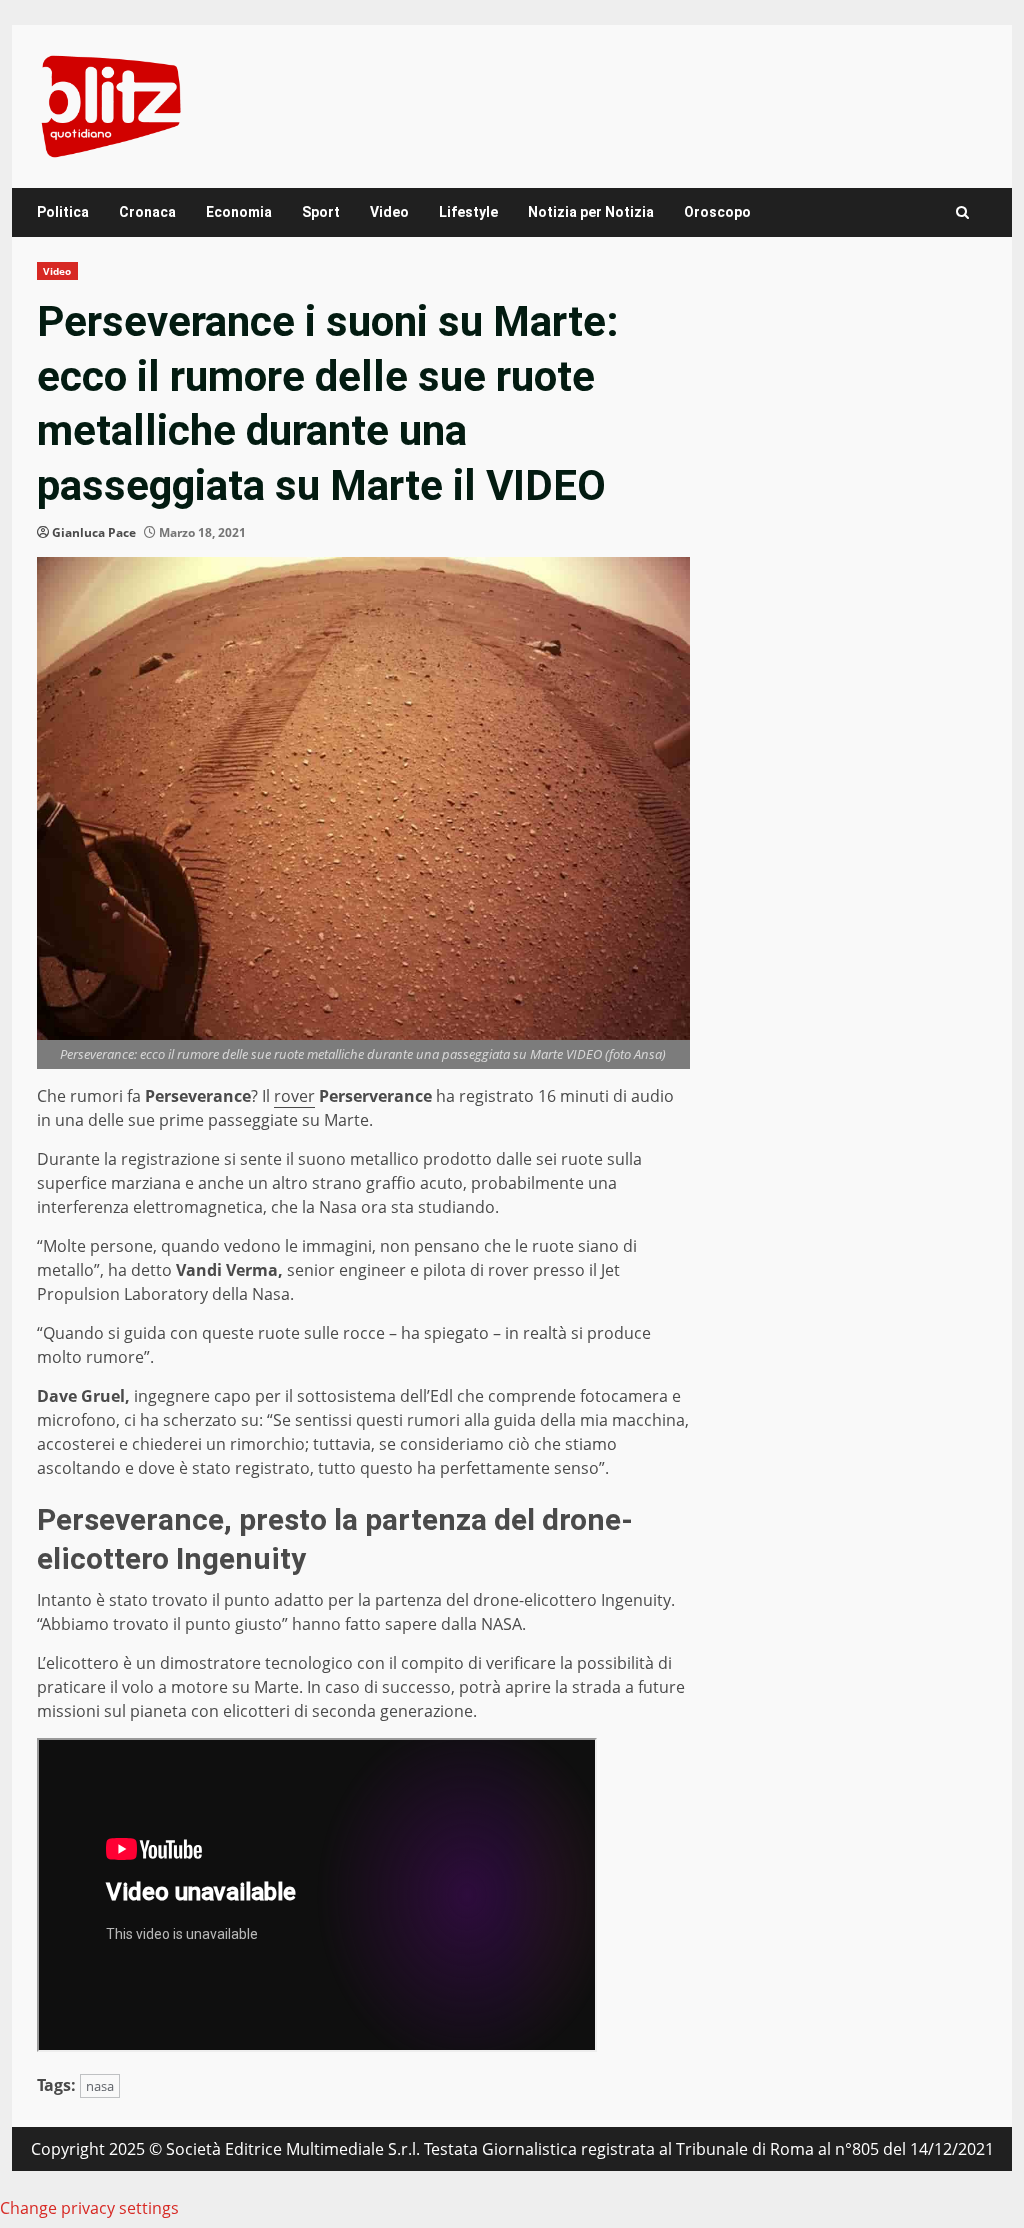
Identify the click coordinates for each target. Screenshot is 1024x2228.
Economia (239, 212)
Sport (321, 212)
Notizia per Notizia (591, 212)
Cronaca (147, 212)
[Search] (962, 212)
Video (389, 212)
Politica (63, 212)
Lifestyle (468, 212)
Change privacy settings (89, 2208)
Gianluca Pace (94, 532)
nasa (100, 2086)
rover (294, 1096)
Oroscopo (717, 212)
